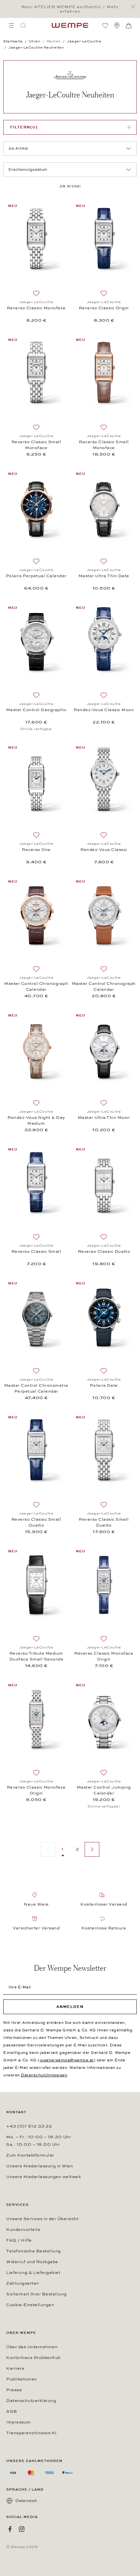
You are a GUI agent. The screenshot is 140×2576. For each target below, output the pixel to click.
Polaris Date (104, 1385)
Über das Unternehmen (32, 2347)
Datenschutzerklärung (31, 2401)
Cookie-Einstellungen (30, 2305)
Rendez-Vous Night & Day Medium (36, 1120)
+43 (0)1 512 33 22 (29, 2126)
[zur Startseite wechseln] (70, 25)
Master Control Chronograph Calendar (36, 987)
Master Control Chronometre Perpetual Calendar (36, 1388)
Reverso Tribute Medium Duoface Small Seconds (36, 1656)
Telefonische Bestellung (34, 2251)
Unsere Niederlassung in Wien (40, 2166)
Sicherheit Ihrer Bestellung (36, 2294)
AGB (12, 2411)
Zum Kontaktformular (30, 2155)
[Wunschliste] (105, 25)
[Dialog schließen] (135, 7)
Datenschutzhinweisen (44, 2075)
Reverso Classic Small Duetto (36, 1522)
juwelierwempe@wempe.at (67, 2060)
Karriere (15, 2368)
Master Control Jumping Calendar (104, 1790)
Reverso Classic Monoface (36, 308)
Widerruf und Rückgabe (32, 2262)
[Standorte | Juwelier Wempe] (117, 25)
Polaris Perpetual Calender (36, 576)
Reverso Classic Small (36, 1251)
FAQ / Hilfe (19, 2240)
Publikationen (22, 2379)
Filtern (24, 127)
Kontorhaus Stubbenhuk (33, 2358)
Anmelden (70, 2007)
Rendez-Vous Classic (104, 850)
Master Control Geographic (36, 710)
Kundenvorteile (23, 2230)
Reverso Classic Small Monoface (36, 445)
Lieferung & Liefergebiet (33, 2273)
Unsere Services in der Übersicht (42, 2219)
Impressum (19, 2422)
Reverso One (36, 850)
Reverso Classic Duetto (104, 1251)
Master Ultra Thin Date (104, 576)
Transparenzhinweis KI (31, 2433)
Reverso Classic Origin (104, 308)
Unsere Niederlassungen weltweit (44, 2177)
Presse (14, 2390)
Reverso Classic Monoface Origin (104, 1656)
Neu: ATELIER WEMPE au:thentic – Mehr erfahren (70, 9)
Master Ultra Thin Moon (104, 1118)
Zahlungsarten (23, 2283)
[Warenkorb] (129, 26)
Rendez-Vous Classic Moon (104, 710)
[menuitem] (11, 25)
